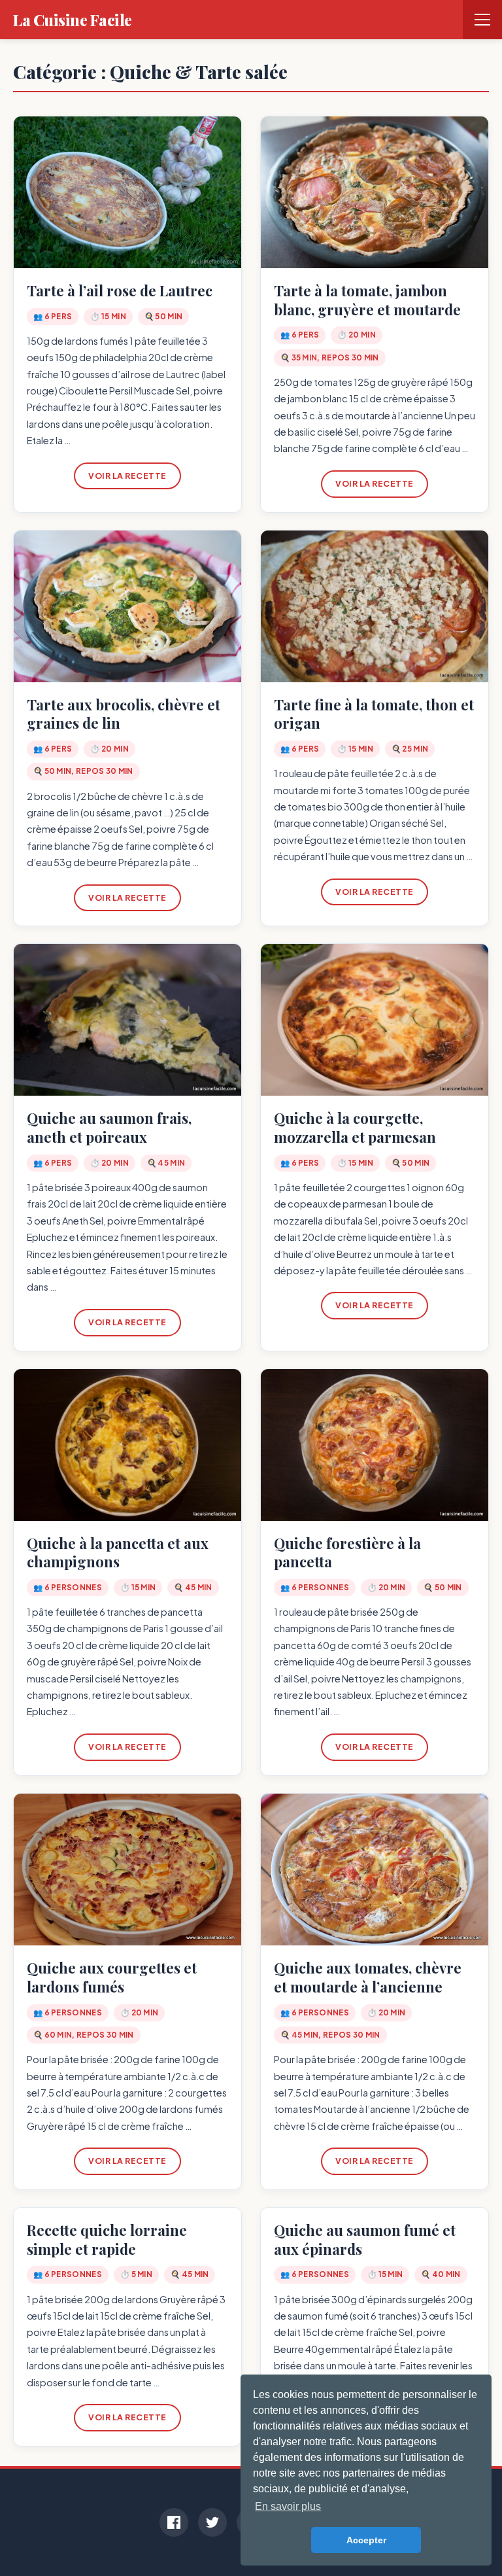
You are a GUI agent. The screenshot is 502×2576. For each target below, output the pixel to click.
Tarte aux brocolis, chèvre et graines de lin (124, 714)
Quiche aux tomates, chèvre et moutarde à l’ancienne (368, 1977)
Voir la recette (127, 476)
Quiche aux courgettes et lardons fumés (112, 1977)
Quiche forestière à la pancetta (347, 1553)
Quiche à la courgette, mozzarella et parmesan (355, 1127)
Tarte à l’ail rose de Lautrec (120, 290)
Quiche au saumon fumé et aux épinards (365, 2239)
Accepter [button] (366, 2540)
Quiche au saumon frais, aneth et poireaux (109, 1127)
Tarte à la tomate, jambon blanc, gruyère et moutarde (367, 300)
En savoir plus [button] (288, 2506)
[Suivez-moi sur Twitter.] (212, 2522)
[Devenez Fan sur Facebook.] (174, 2522)
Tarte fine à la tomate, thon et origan (374, 714)
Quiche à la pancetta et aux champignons (118, 1553)
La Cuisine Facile (73, 20)
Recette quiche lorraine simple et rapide (107, 2239)
